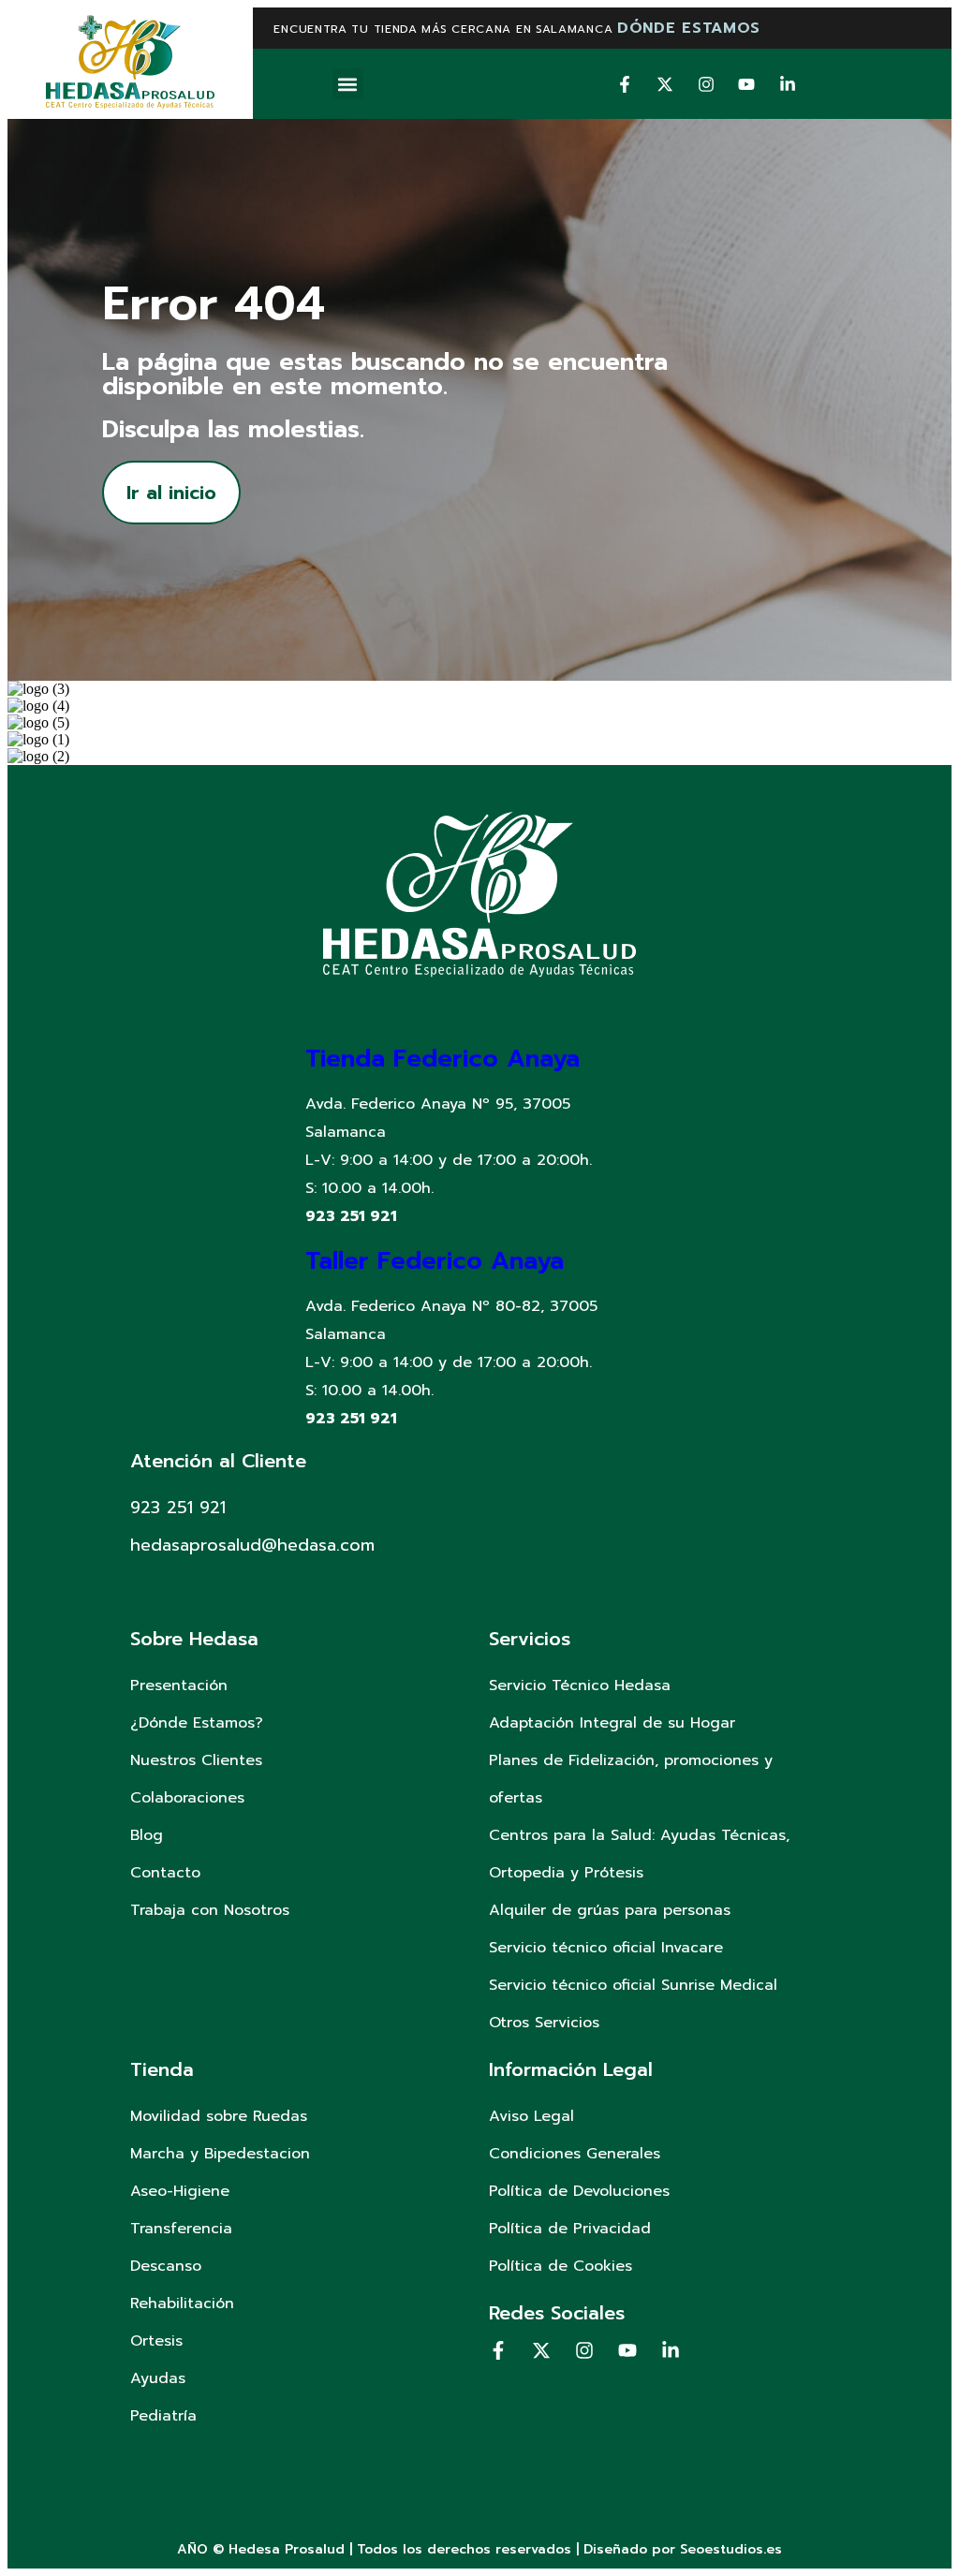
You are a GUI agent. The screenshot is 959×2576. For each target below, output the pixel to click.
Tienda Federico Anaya (443, 1059)
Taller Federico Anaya (435, 1261)
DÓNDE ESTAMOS (689, 28)
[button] (348, 84)
